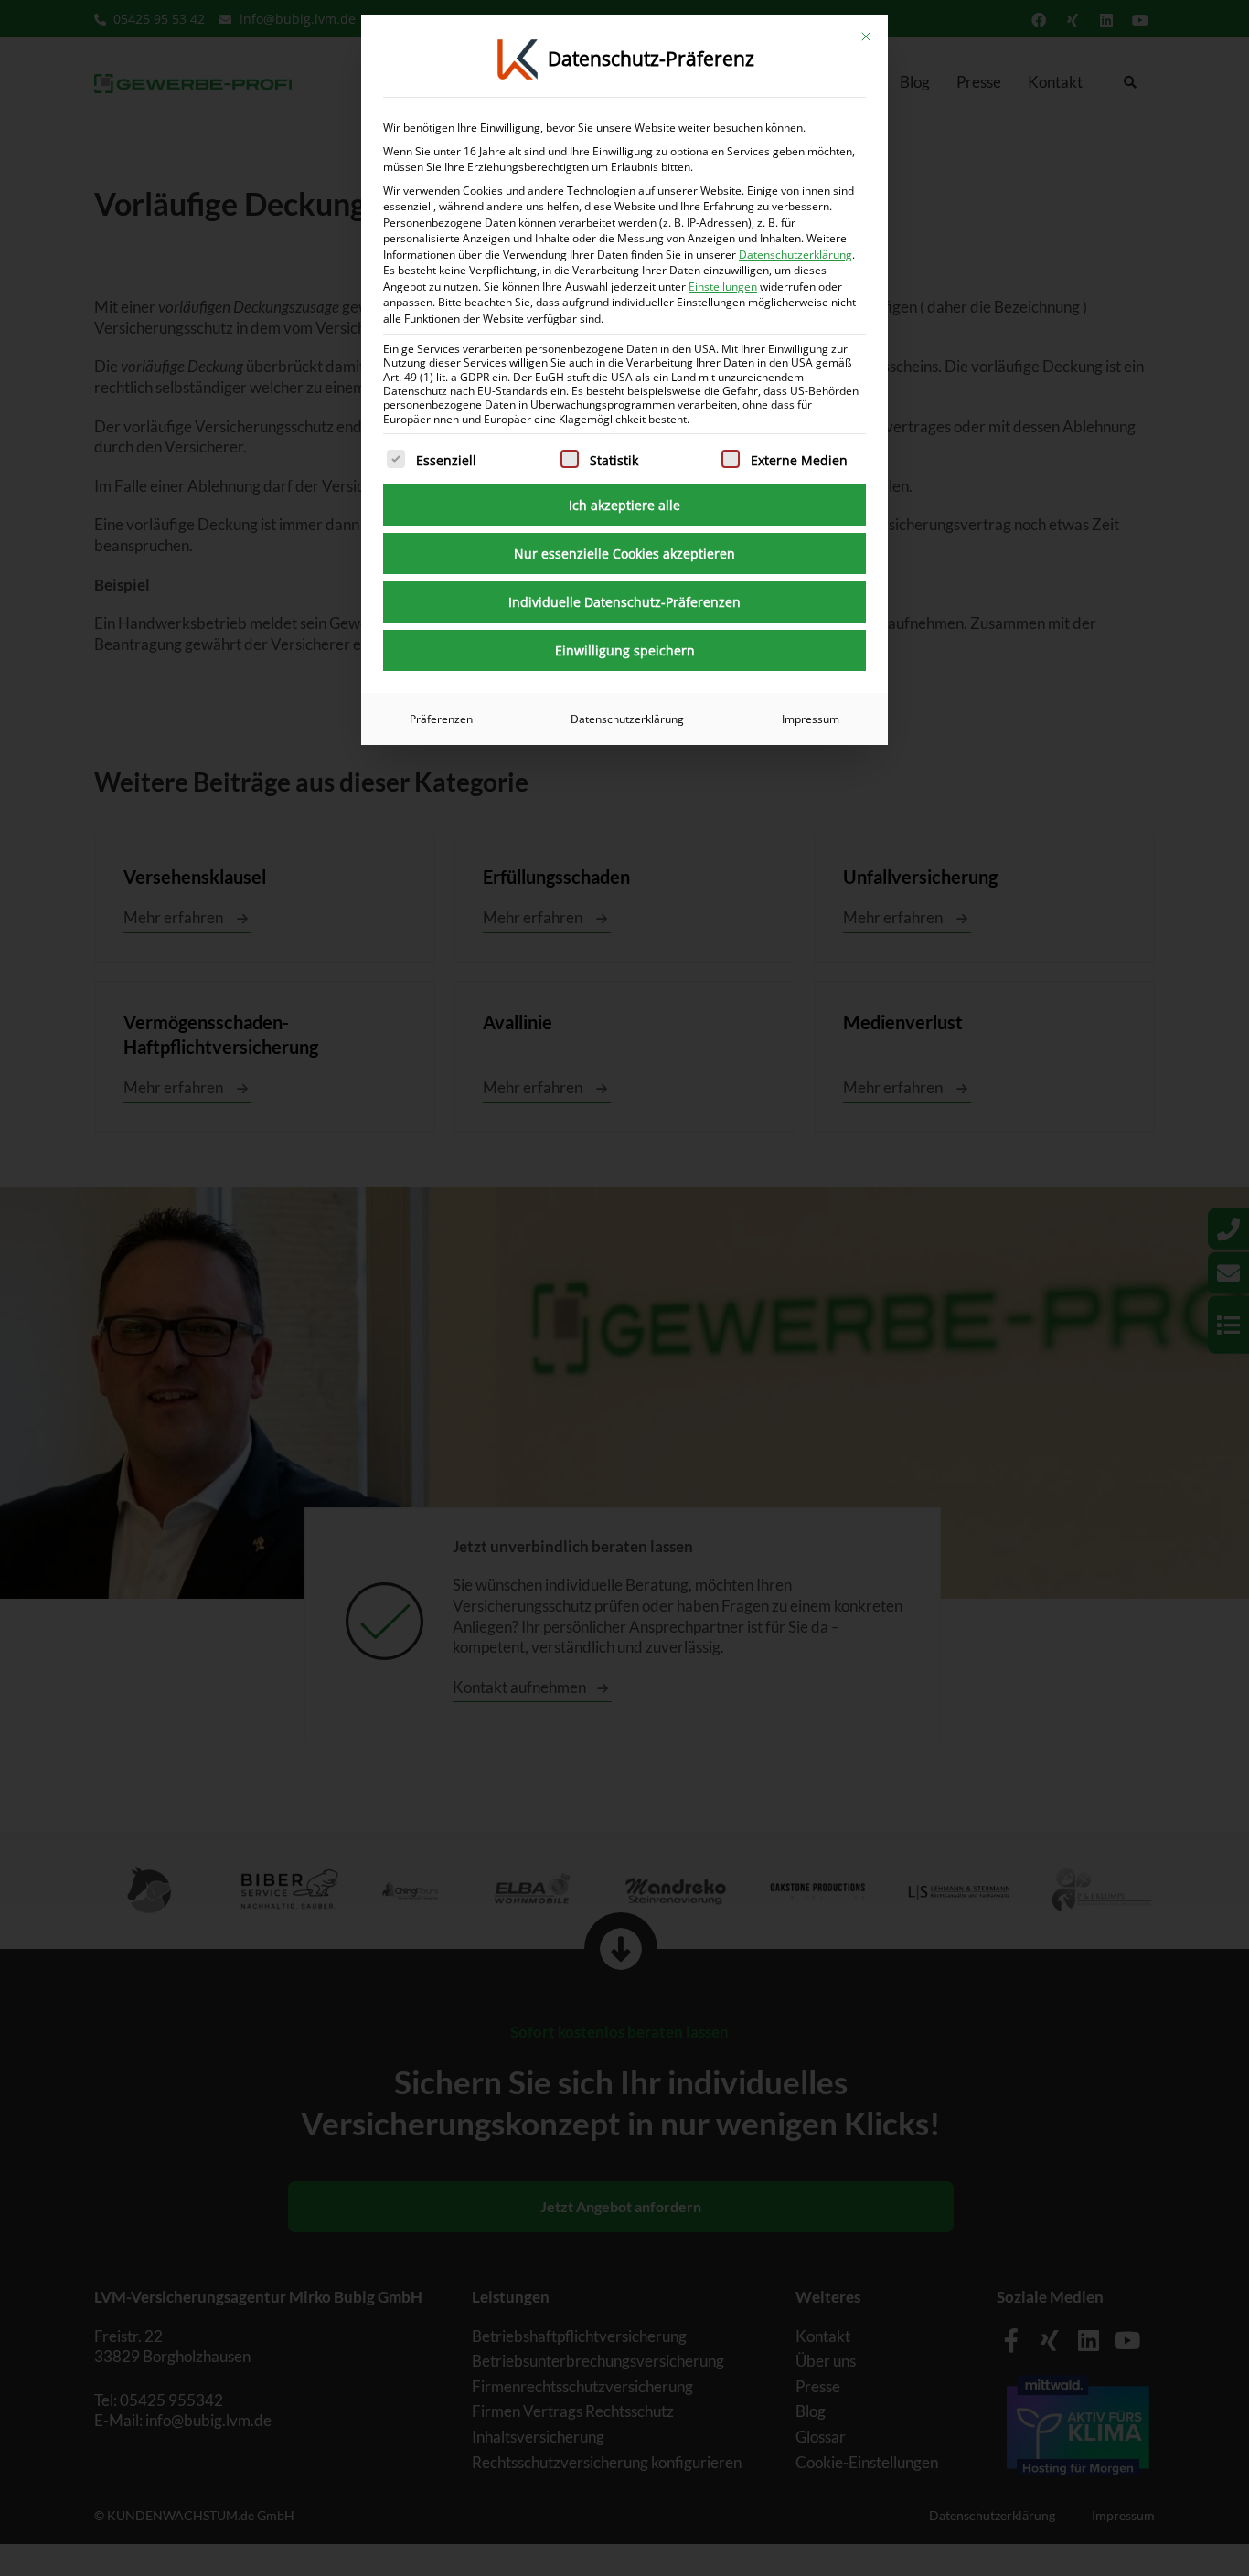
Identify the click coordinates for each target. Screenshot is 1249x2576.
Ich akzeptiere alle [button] (624, 505)
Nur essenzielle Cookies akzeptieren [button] (624, 554)
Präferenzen (441, 719)
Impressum (811, 719)
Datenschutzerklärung (795, 255)
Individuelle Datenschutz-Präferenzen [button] (624, 602)
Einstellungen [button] (723, 287)
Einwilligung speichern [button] (625, 650)
